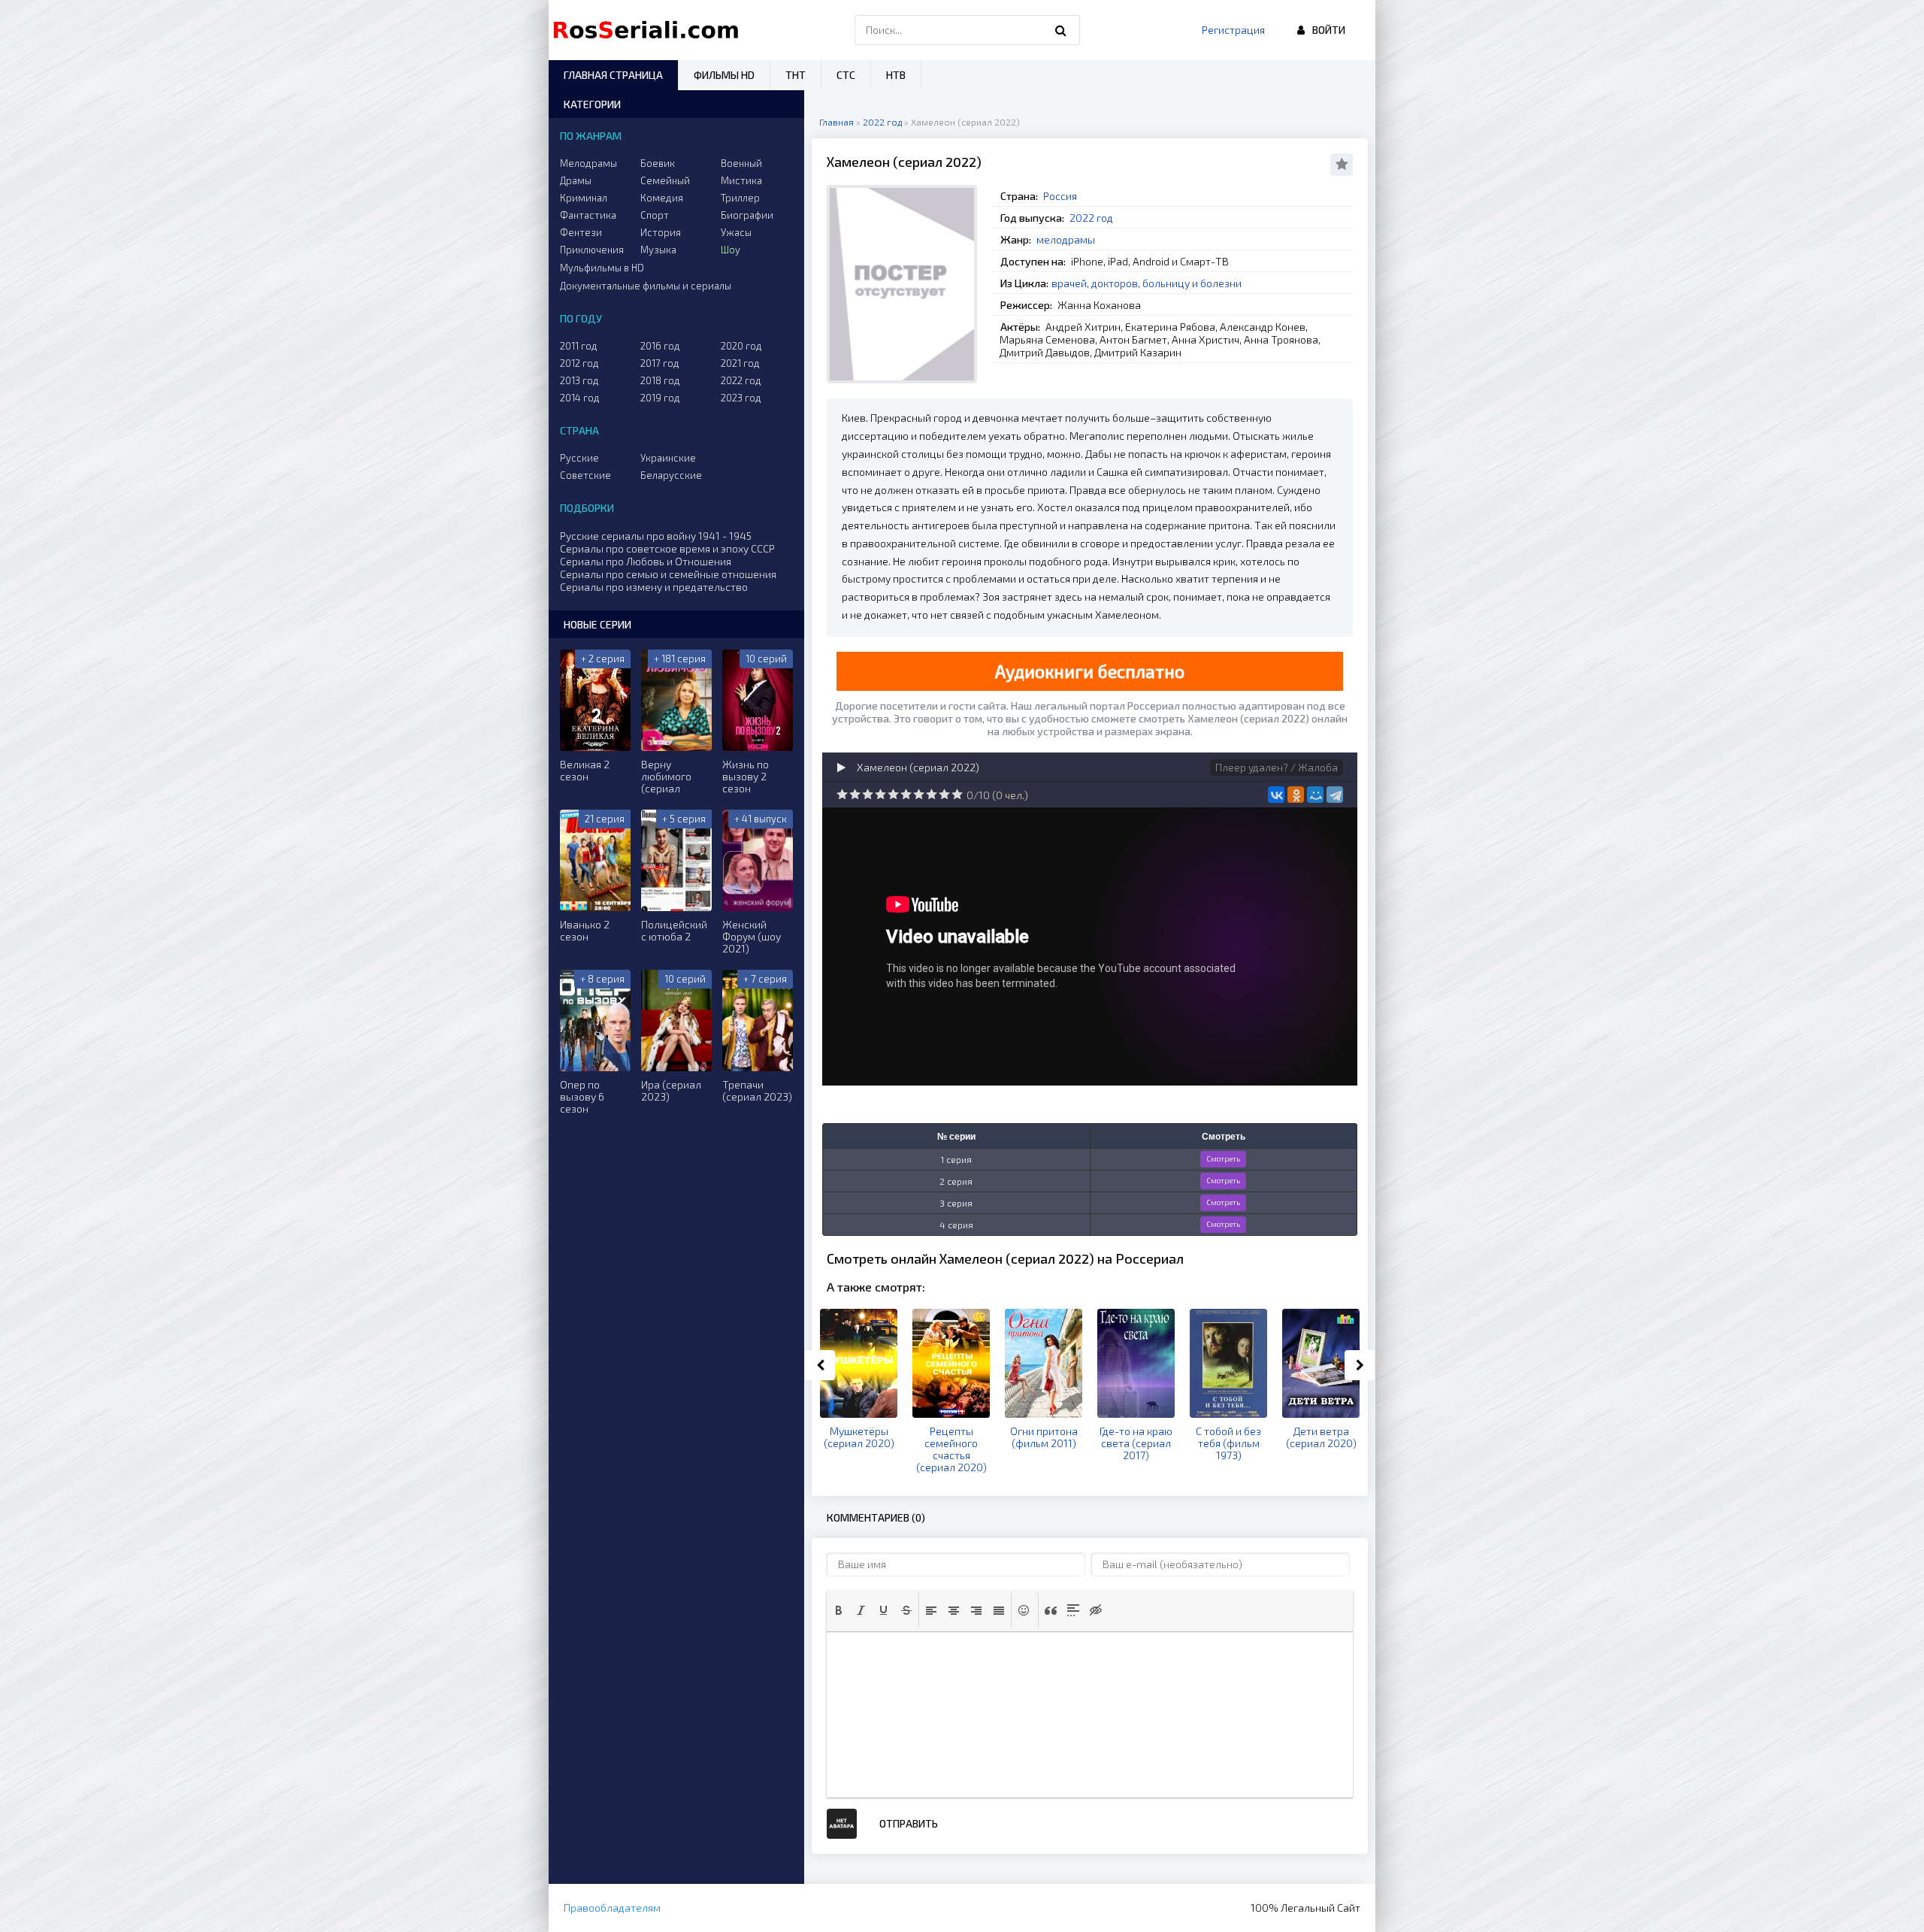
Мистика (741, 180)
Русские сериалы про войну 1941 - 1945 (656, 536)
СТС (846, 75)
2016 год (660, 346)
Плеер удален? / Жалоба (1277, 767)
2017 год (660, 363)
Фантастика (588, 215)
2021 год (740, 363)
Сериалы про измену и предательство (654, 587)
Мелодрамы (588, 163)
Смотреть (1223, 1158)
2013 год (579, 380)
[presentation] (839, 1610)
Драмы (576, 180)
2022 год (1091, 218)
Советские (585, 475)
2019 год (660, 398)
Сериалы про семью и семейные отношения (668, 574)
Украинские (668, 458)
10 (957, 794)
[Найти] (1061, 30)
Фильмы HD (724, 75)
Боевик (658, 163)
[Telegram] (1335, 795)
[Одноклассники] (1296, 795)
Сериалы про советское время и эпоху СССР (667, 548)
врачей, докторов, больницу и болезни (1147, 283)
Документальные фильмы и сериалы (646, 286)
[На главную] (649, 30)
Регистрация (1233, 30)
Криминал (584, 198)
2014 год (580, 398)
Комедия (662, 198)
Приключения (592, 250)
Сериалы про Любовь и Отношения (646, 561)
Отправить (909, 1823)
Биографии (747, 215)
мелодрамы (1066, 239)
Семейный (665, 180)
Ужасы (736, 232)
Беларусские (671, 475)
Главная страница (613, 75)
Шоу (731, 250)
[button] (839, 1610)
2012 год (579, 363)
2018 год (660, 380)
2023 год (741, 398)
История (661, 232)
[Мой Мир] (1315, 795)
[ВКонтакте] (1276, 795)
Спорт (655, 215)
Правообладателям (612, 1908)
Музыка (658, 250)
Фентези (581, 232)
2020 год (741, 346)
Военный (741, 163)
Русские (579, 458)
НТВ (896, 75)
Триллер (740, 198)
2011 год (579, 346)
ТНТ (796, 75)
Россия (1060, 196)
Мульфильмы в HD (602, 268)
